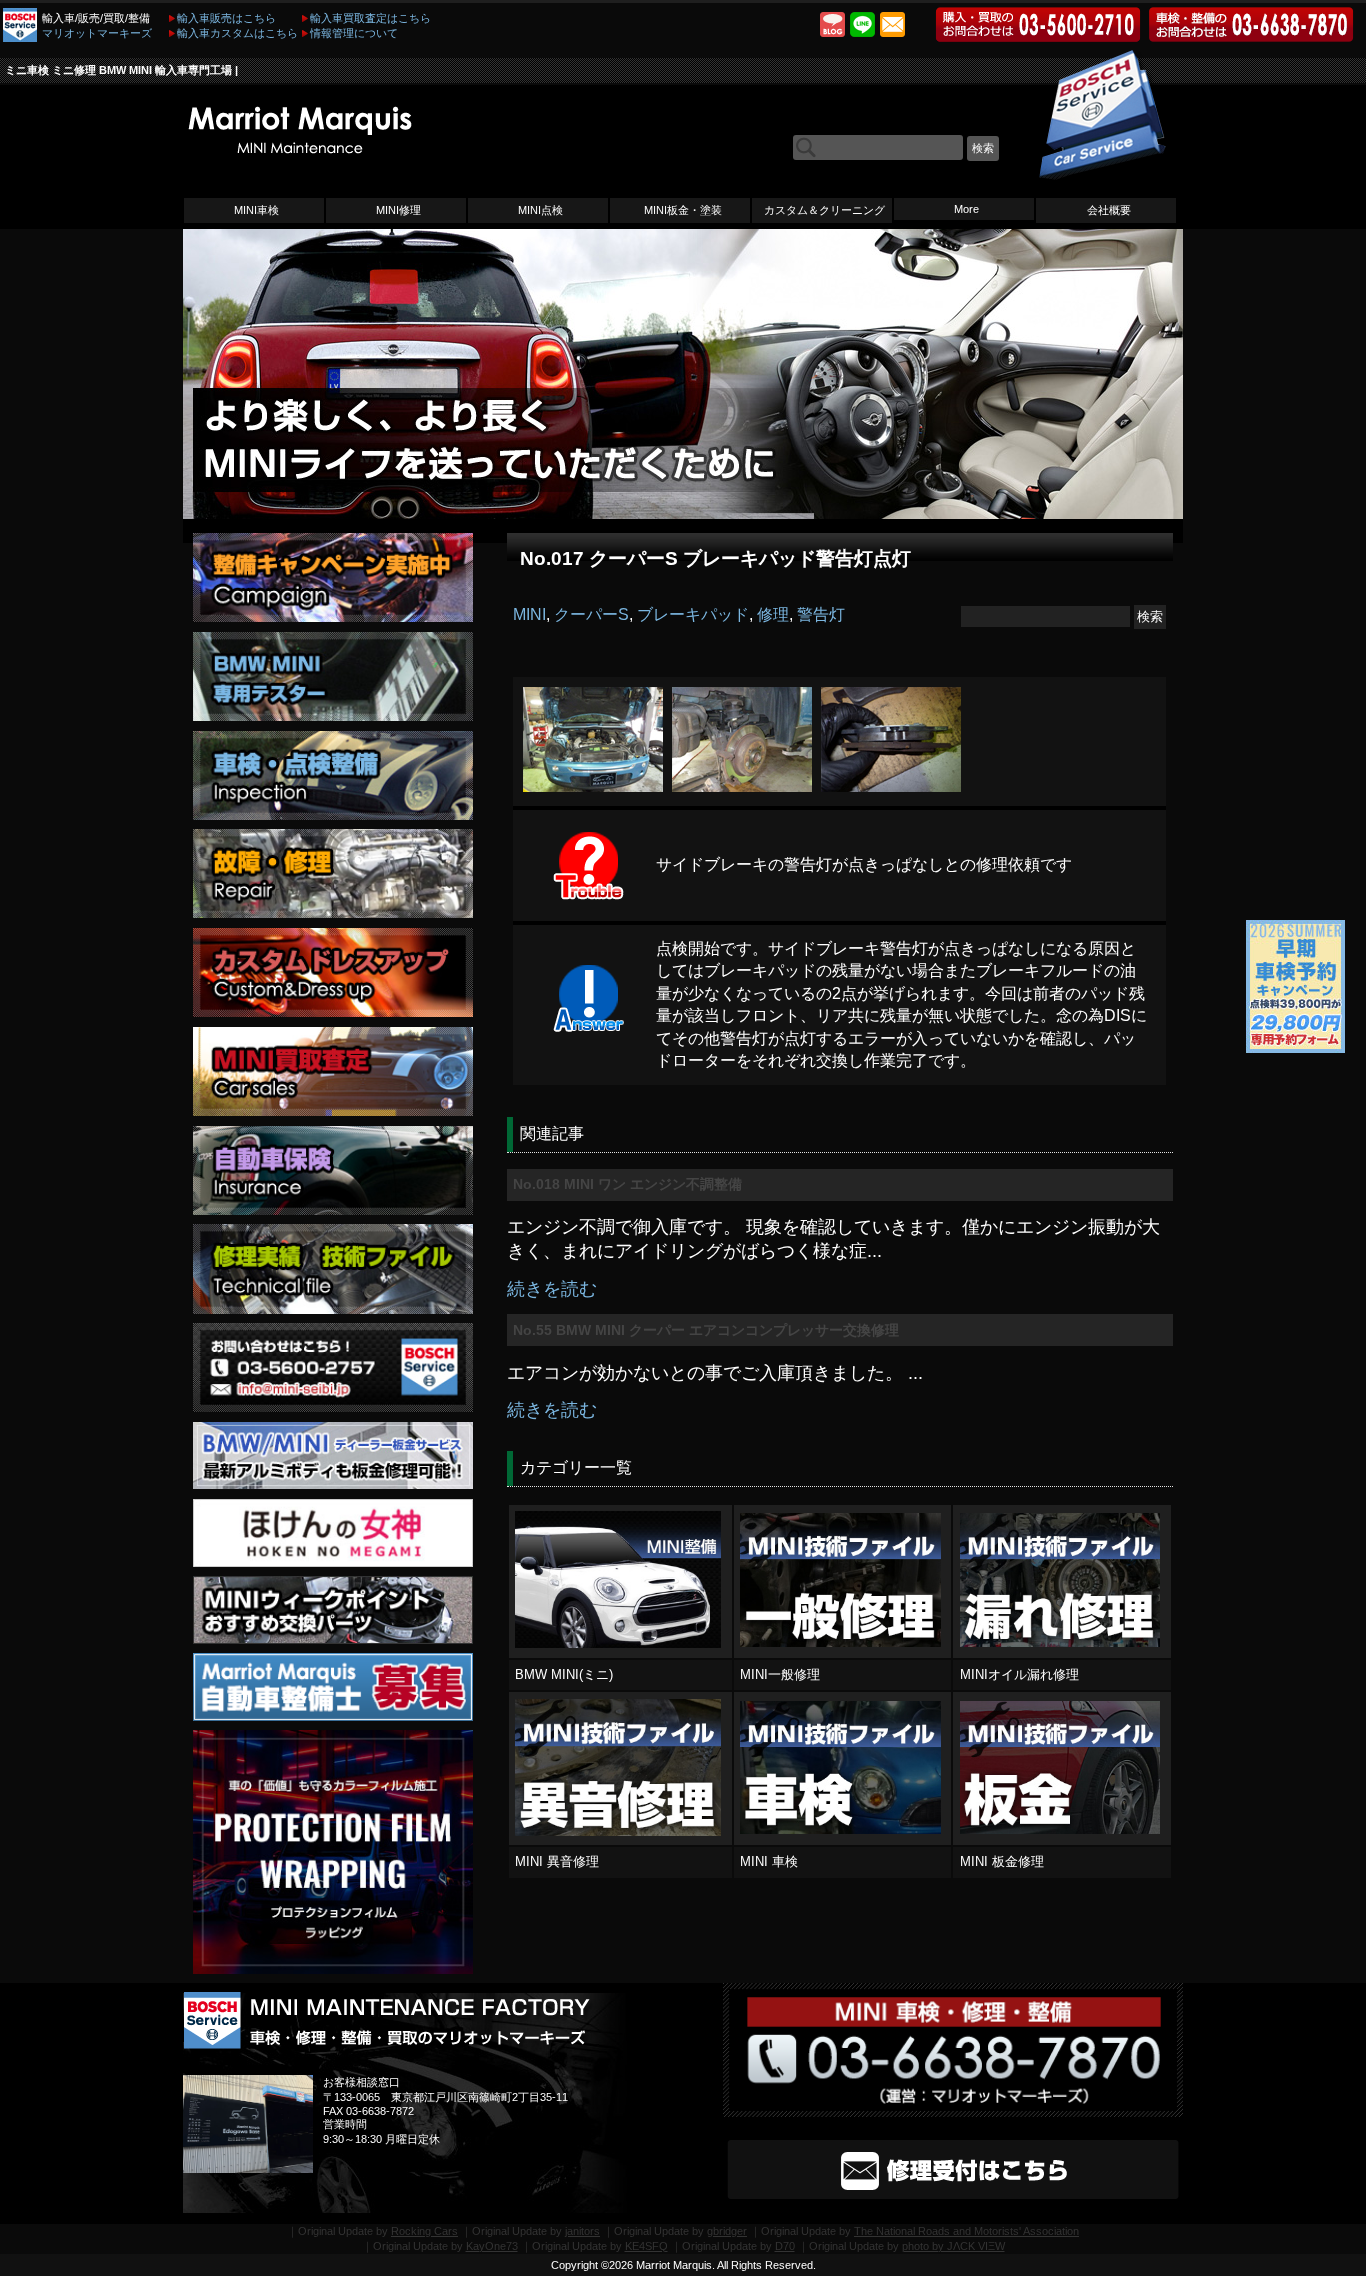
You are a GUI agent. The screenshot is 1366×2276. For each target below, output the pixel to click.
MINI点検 (540, 210)
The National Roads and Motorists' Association (966, 2231)
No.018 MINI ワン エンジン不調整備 (627, 1184)
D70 (785, 2246)
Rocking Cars (424, 2231)
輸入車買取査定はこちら (370, 18)
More (966, 209)
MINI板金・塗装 (683, 210)
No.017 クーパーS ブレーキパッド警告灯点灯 (715, 558)
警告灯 (821, 614)
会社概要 (1109, 210)
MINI (529, 614)
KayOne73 (492, 2246)
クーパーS (591, 614)
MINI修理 (398, 210)
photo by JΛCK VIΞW (953, 2246)
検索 (983, 148)
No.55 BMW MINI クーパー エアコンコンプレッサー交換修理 (706, 1330)
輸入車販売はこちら (226, 18)
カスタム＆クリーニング (824, 210)
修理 (773, 614)
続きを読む (552, 1289)
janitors (582, 2231)
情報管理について (354, 33)
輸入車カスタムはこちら (237, 33)
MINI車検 (256, 210)
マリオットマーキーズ (97, 33)
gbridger (727, 2231)
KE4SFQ (646, 2246)
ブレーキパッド (693, 614)
